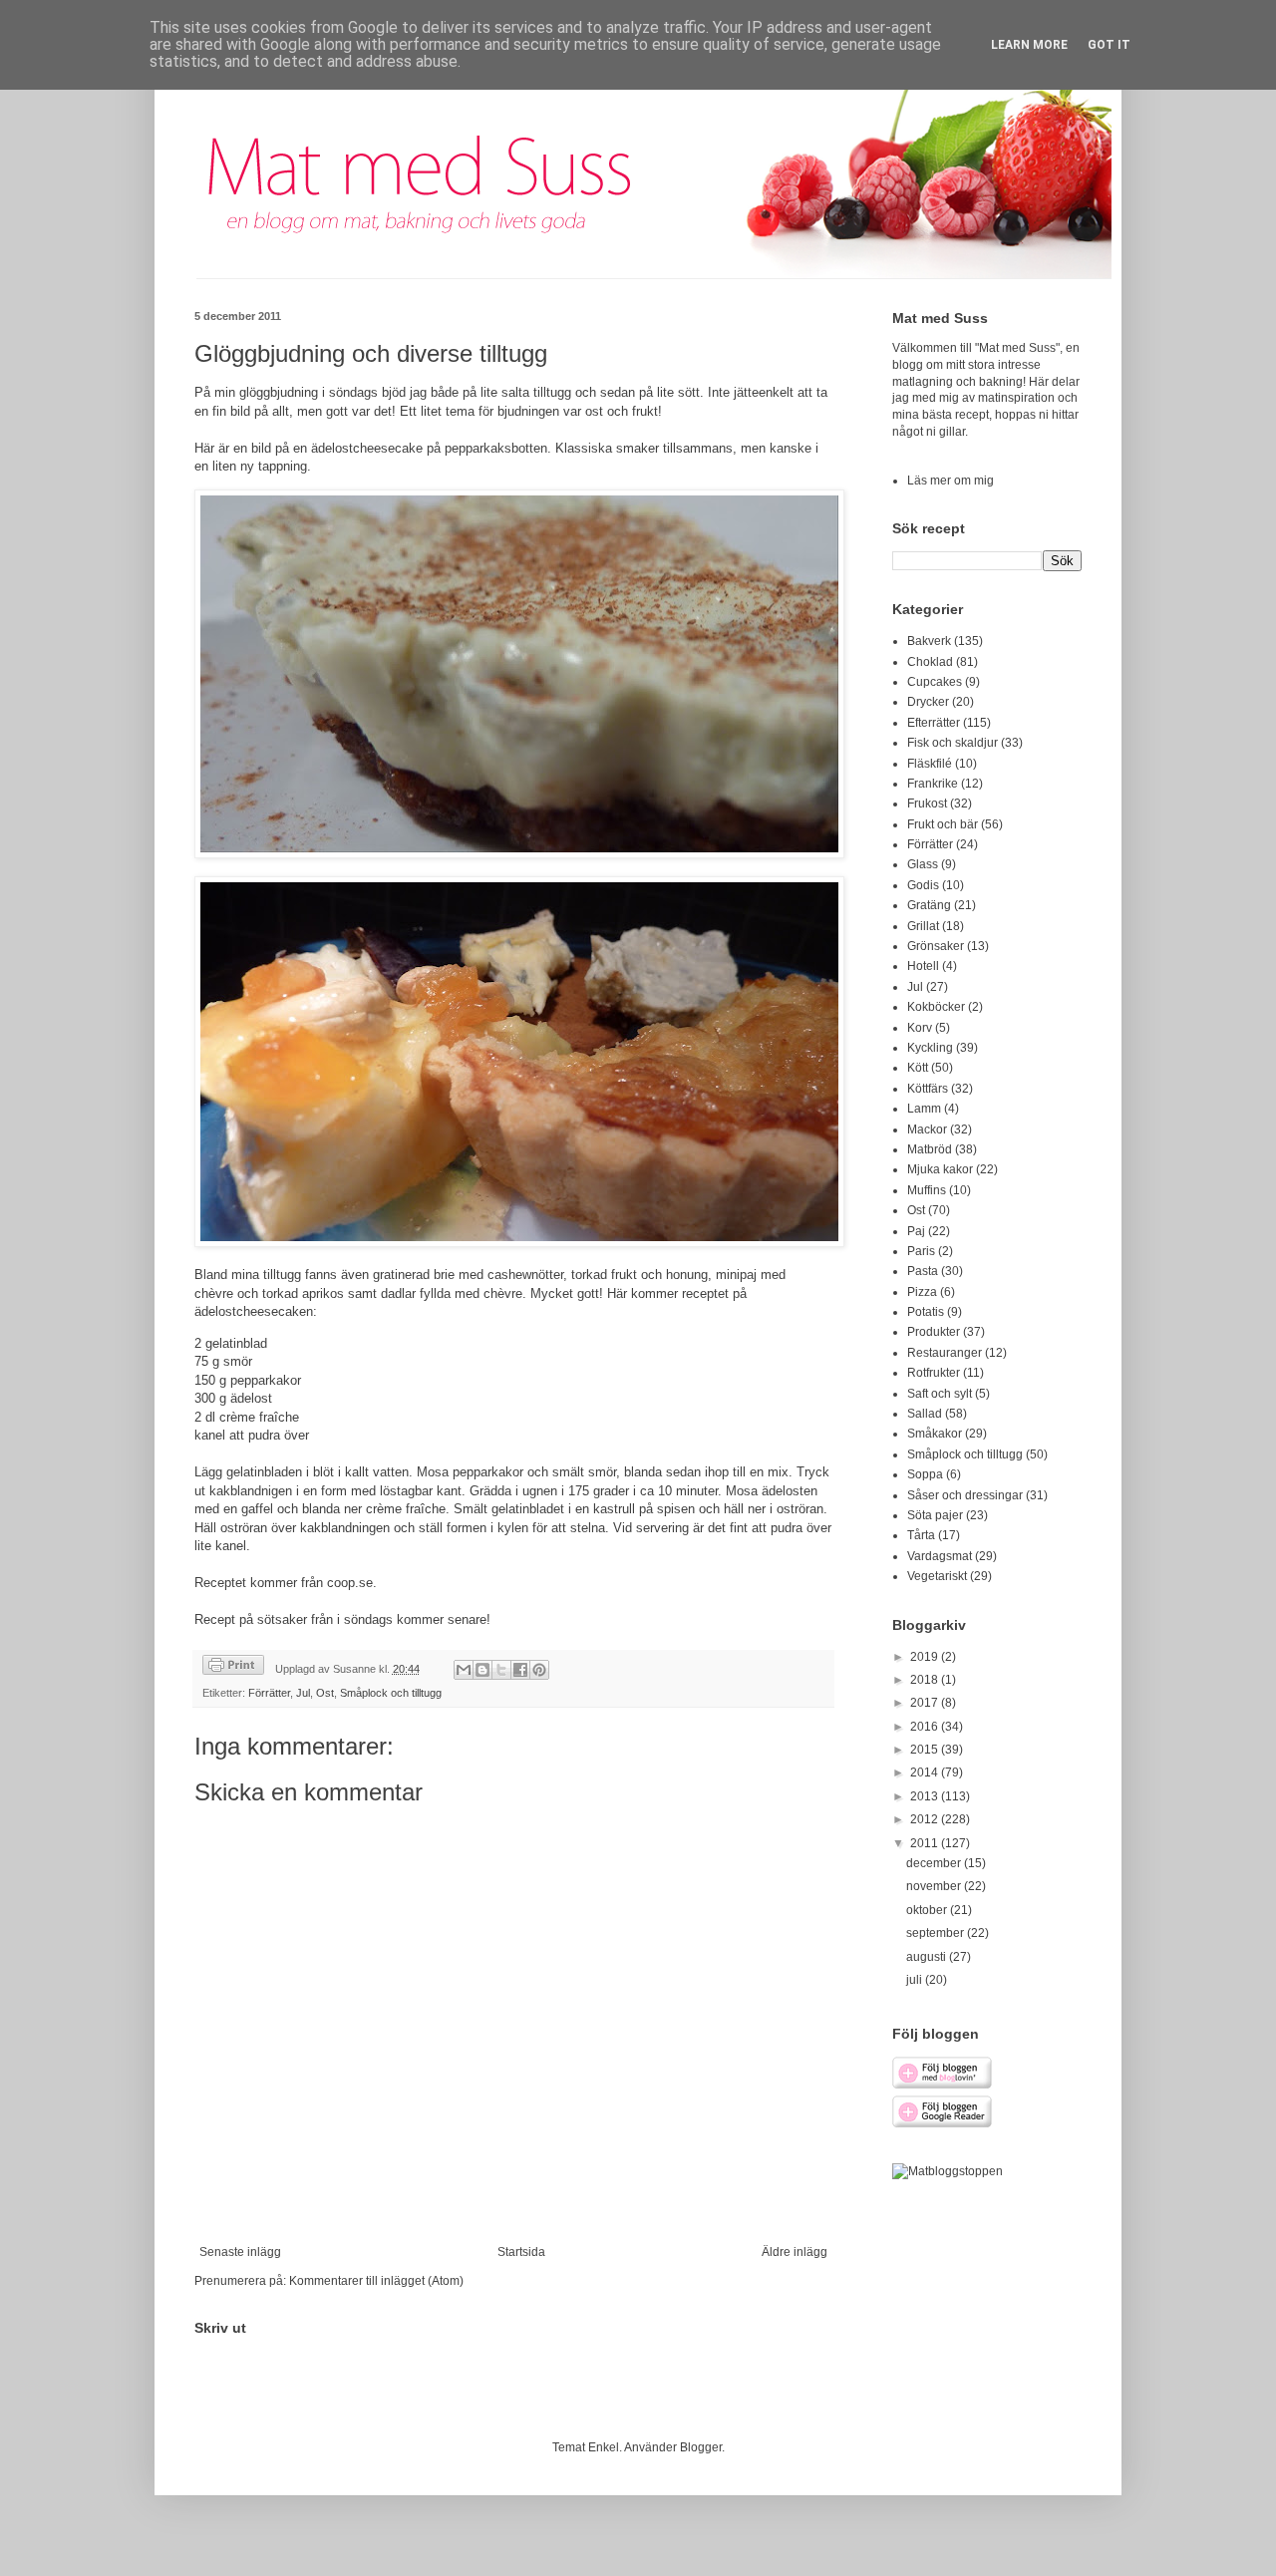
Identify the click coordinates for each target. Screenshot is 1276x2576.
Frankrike (933, 784)
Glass (923, 864)
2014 (926, 1772)
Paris (921, 1251)
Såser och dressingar (965, 1495)
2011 (926, 1843)
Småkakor (935, 1434)
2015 (926, 1750)
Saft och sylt (940, 1394)
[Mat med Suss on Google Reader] (942, 2124)
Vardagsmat (940, 1556)
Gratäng (929, 905)
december (935, 1863)
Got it (1109, 45)
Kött (918, 1068)
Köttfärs (928, 1089)
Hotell (923, 966)
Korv (920, 1028)
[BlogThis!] (482, 1670)
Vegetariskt (937, 1576)
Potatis (926, 1312)
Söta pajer (935, 1515)
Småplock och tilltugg (391, 1693)
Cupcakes (935, 682)
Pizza (922, 1292)
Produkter (934, 1332)
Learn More (1029, 45)
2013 (926, 1796)
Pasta (923, 1271)
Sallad (925, 1414)
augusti (928, 1957)
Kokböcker (936, 1007)
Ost (325, 1693)
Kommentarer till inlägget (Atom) (376, 2281)
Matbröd (930, 1149)
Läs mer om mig (951, 481)
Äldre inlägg (795, 2252)
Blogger (701, 2447)
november (935, 1886)
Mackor (927, 1129)
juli (916, 1980)
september (937, 1933)
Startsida (521, 2252)
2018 (926, 1680)
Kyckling (930, 1048)
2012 (926, 1819)
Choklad (930, 662)
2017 (926, 1703)
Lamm (924, 1109)
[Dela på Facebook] (520, 1670)
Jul (303, 1693)
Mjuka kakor (940, 1169)
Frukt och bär (943, 824)
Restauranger (945, 1353)
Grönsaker (936, 946)
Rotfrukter (934, 1373)
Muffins (927, 1190)
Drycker (928, 702)
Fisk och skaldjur (953, 743)
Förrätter (269, 1693)
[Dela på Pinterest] (539, 1670)
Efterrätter (934, 723)
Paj (916, 1231)
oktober (928, 1910)
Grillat (923, 926)
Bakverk (929, 641)
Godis (923, 885)
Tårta (921, 1535)
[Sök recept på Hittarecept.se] (948, 2171)
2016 (926, 1727)
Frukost (927, 804)
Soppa (925, 1474)
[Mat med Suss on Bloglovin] (942, 2086)
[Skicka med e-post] (464, 1670)
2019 (926, 1657)
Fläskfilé (930, 764)
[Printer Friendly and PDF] (233, 1667)
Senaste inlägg (240, 2252)
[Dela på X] (501, 1670)
